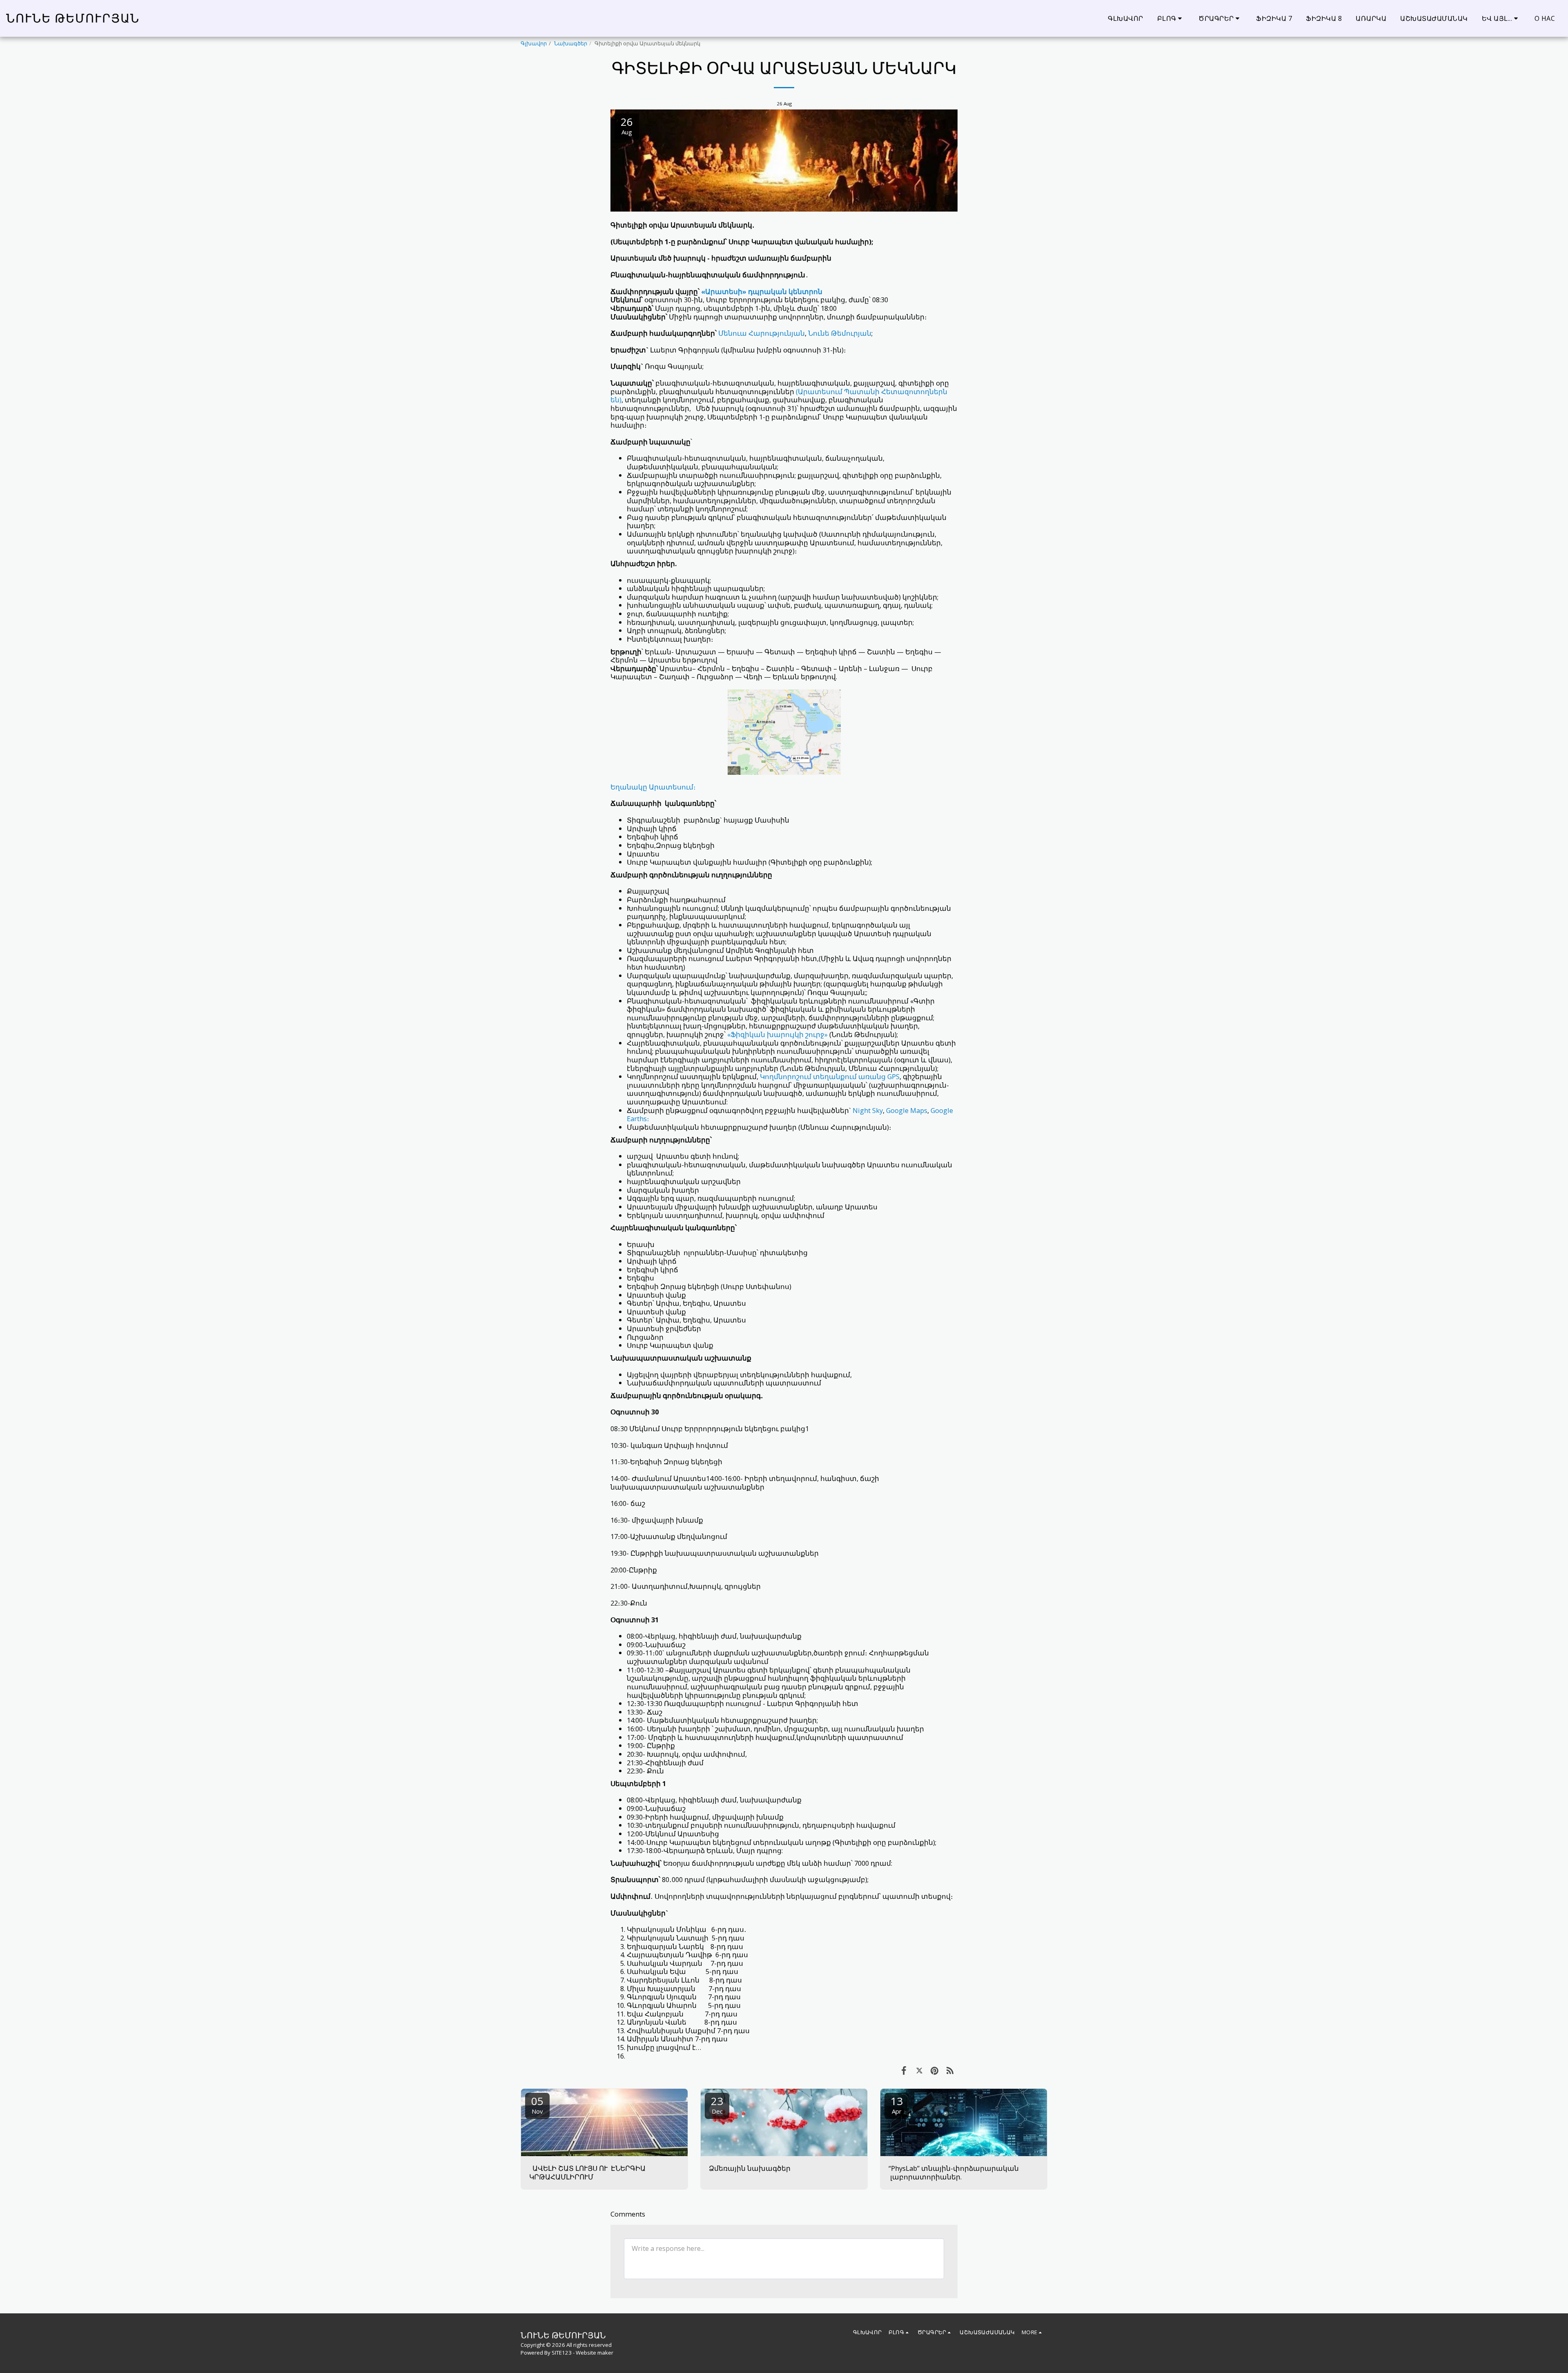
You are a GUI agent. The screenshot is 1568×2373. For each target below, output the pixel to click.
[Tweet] (919, 2070)
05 (537, 2104)
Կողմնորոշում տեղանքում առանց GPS (830, 1076)
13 (897, 2104)
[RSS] (950, 2070)
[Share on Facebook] (904, 2070)
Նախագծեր (571, 43)
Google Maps (907, 1110)
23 (717, 2104)
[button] (1171, 18)
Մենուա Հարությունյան (762, 333)
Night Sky (868, 1110)
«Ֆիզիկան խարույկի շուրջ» (777, 1034)
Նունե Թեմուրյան (840, 333)
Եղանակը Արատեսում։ (653, 787)
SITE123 (562, 2353)
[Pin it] (934, 2070)
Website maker (595, 2353)
